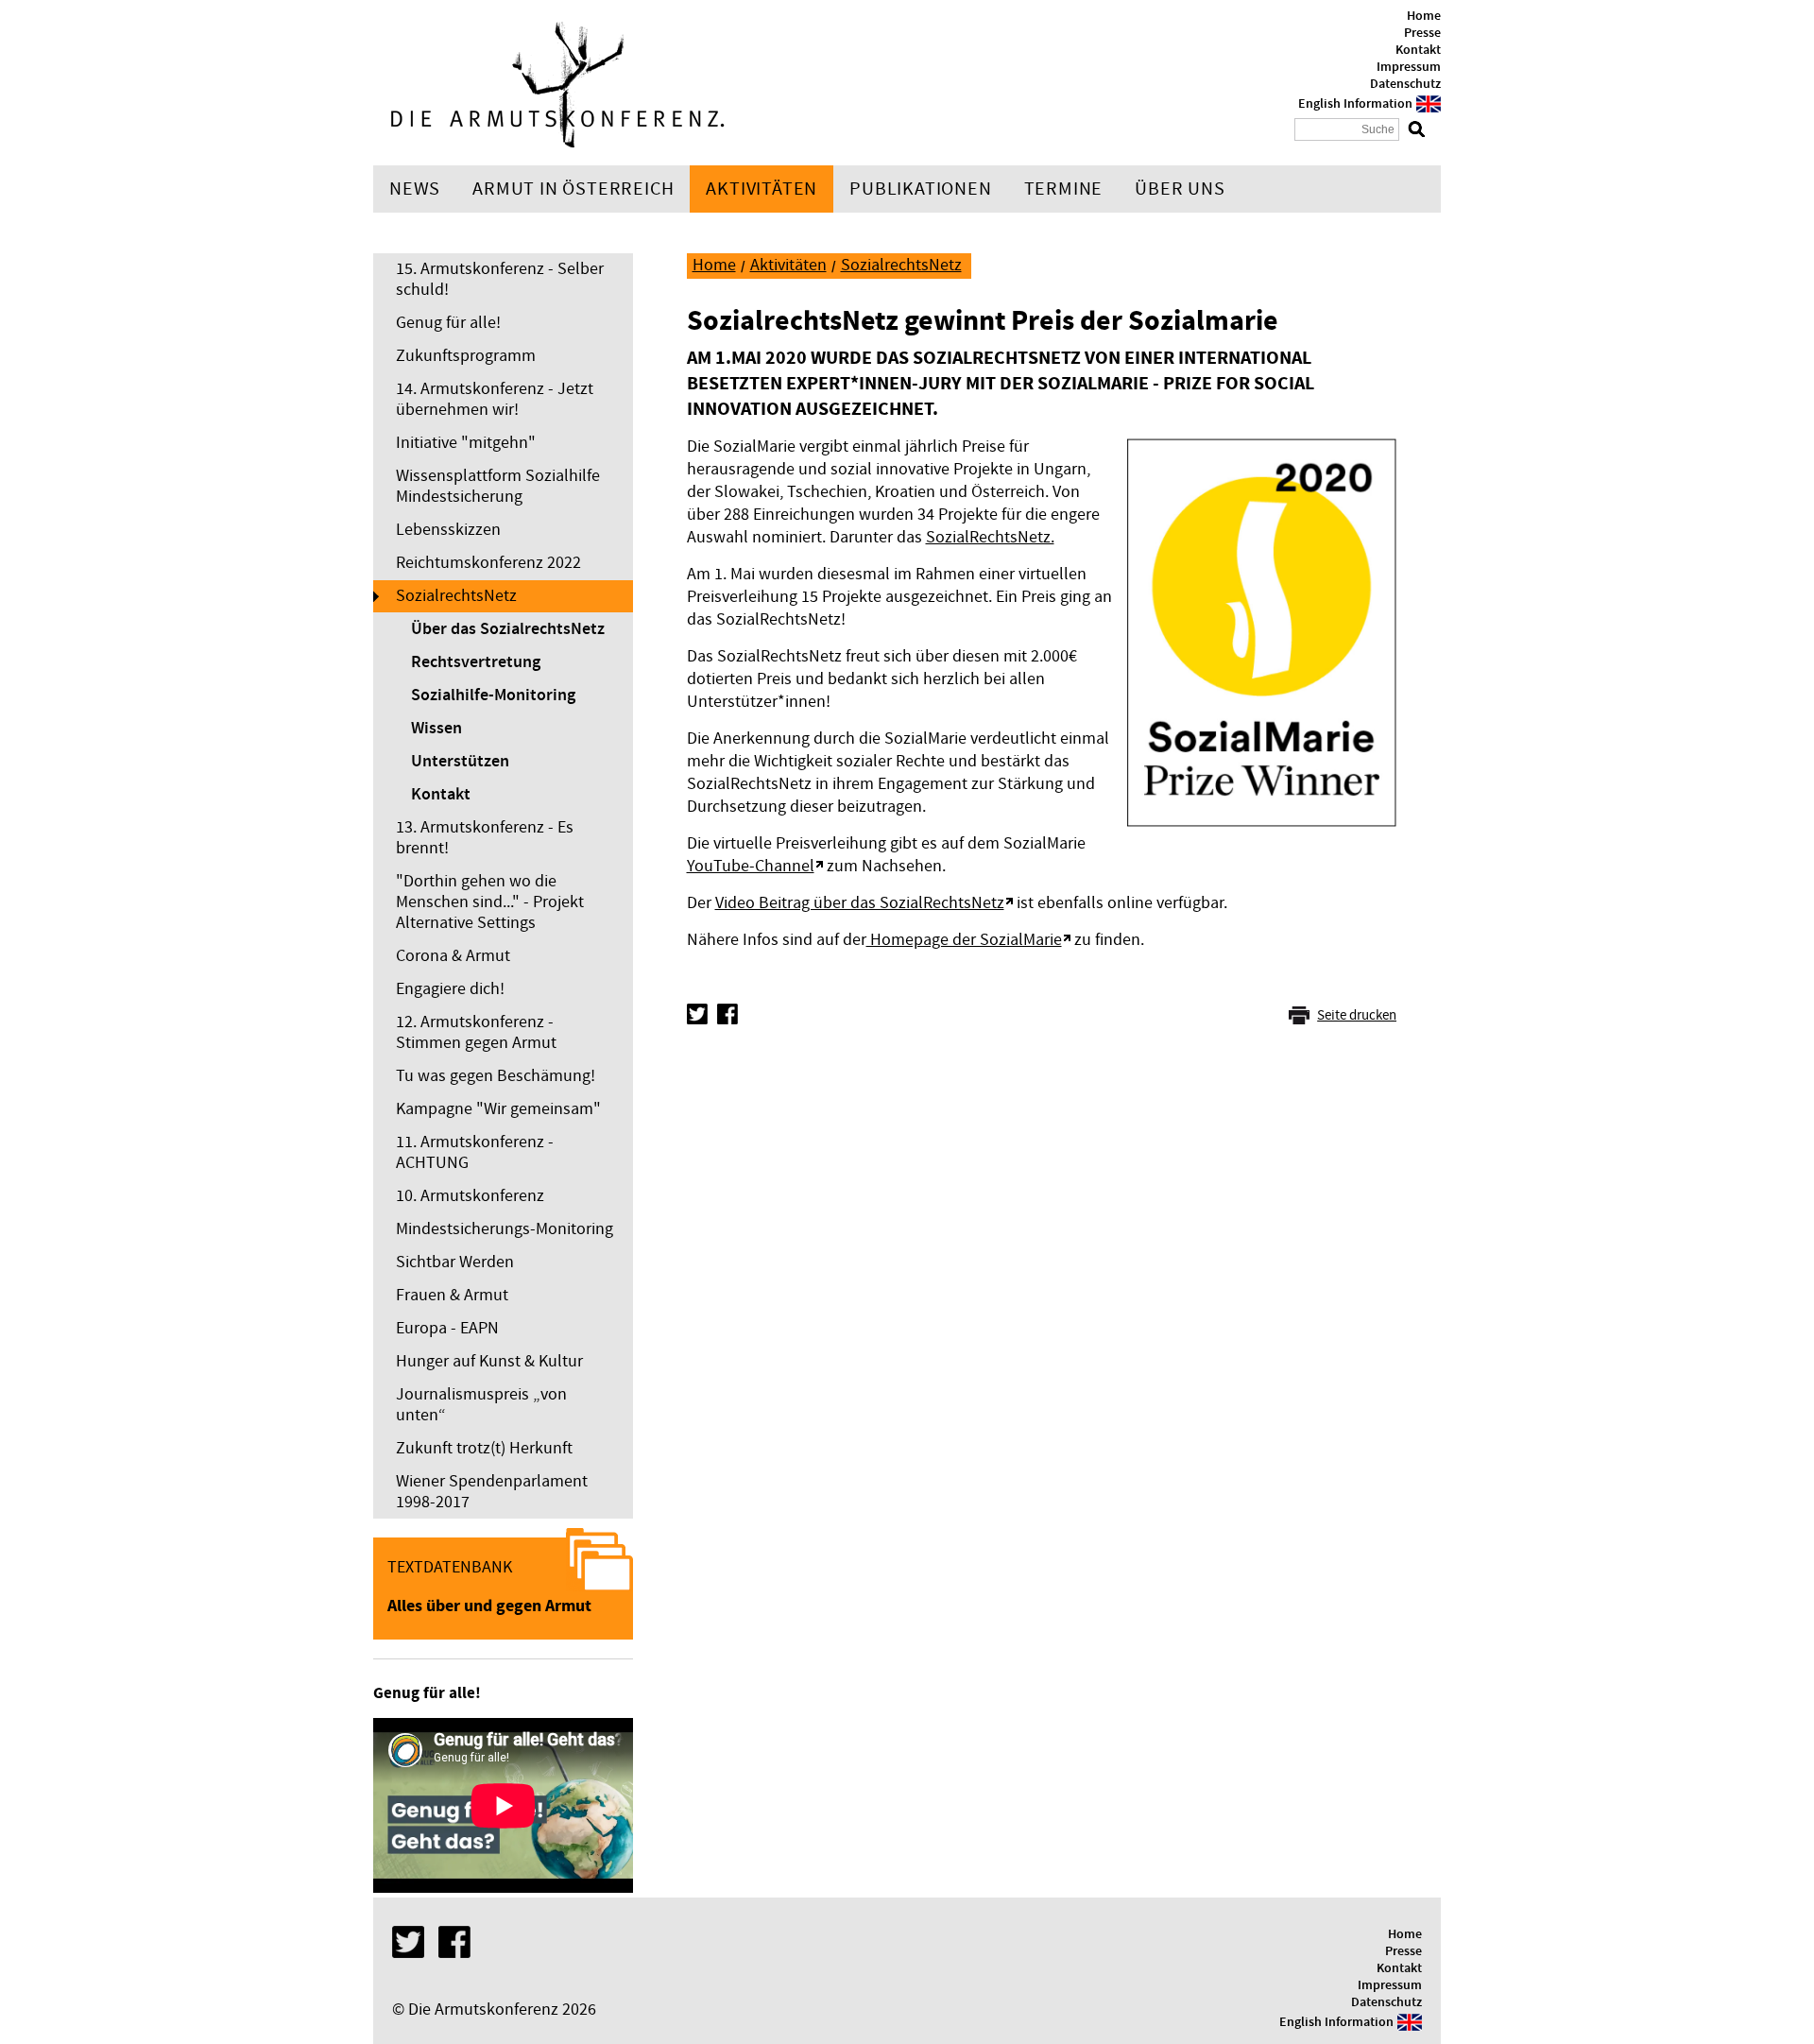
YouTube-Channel (751, 866)
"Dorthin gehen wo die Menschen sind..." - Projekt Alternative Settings (490, 902)
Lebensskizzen (448, 530)
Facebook (727, 1014)
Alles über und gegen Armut (489, 1606)
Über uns (1180, 189)
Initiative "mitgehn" (466, 443)
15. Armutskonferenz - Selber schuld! (500, 279)
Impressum (1409, 67)
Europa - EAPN (447, 1328)
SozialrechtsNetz (456, 596)
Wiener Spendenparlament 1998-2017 (492, 1492)
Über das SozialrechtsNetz (508, 629)
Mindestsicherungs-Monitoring (505, 1229)
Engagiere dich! (450, 989)
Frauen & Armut (452, 1295)
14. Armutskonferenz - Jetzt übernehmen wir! (495, 399)
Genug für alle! (448, 323)
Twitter (697, 1014)
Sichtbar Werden (455, 1262)
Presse (1422, 33)
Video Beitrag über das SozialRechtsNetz (860, 903)
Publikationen (920, 189)
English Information (1355, 104)
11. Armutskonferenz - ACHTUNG (475, 1152)
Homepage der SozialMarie (964, 940)
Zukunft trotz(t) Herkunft (484, 1448)
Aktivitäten (762, 189)
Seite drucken (1357, 1015)
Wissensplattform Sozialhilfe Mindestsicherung (498, 486)
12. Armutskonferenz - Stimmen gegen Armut (476, 1032)
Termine (1064, 189)
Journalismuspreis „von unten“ (481, 1405)
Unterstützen (460, 762)
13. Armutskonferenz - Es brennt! (485, 838)
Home (1424, 16)
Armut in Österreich (573, 189)
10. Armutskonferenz (470, 1196)
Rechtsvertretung (476, 662)
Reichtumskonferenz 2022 (488, 563)
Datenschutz (1405, 84)
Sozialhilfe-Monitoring (493, 696)
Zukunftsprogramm (466, 356)
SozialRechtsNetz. (990, 537)
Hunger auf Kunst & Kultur (489, 1361)
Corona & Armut (453, 956)
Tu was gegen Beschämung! (496, 1076)
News (415, 189)
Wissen (436, 729)
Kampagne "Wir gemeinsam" (498, 1109)
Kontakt (1418, 50)
